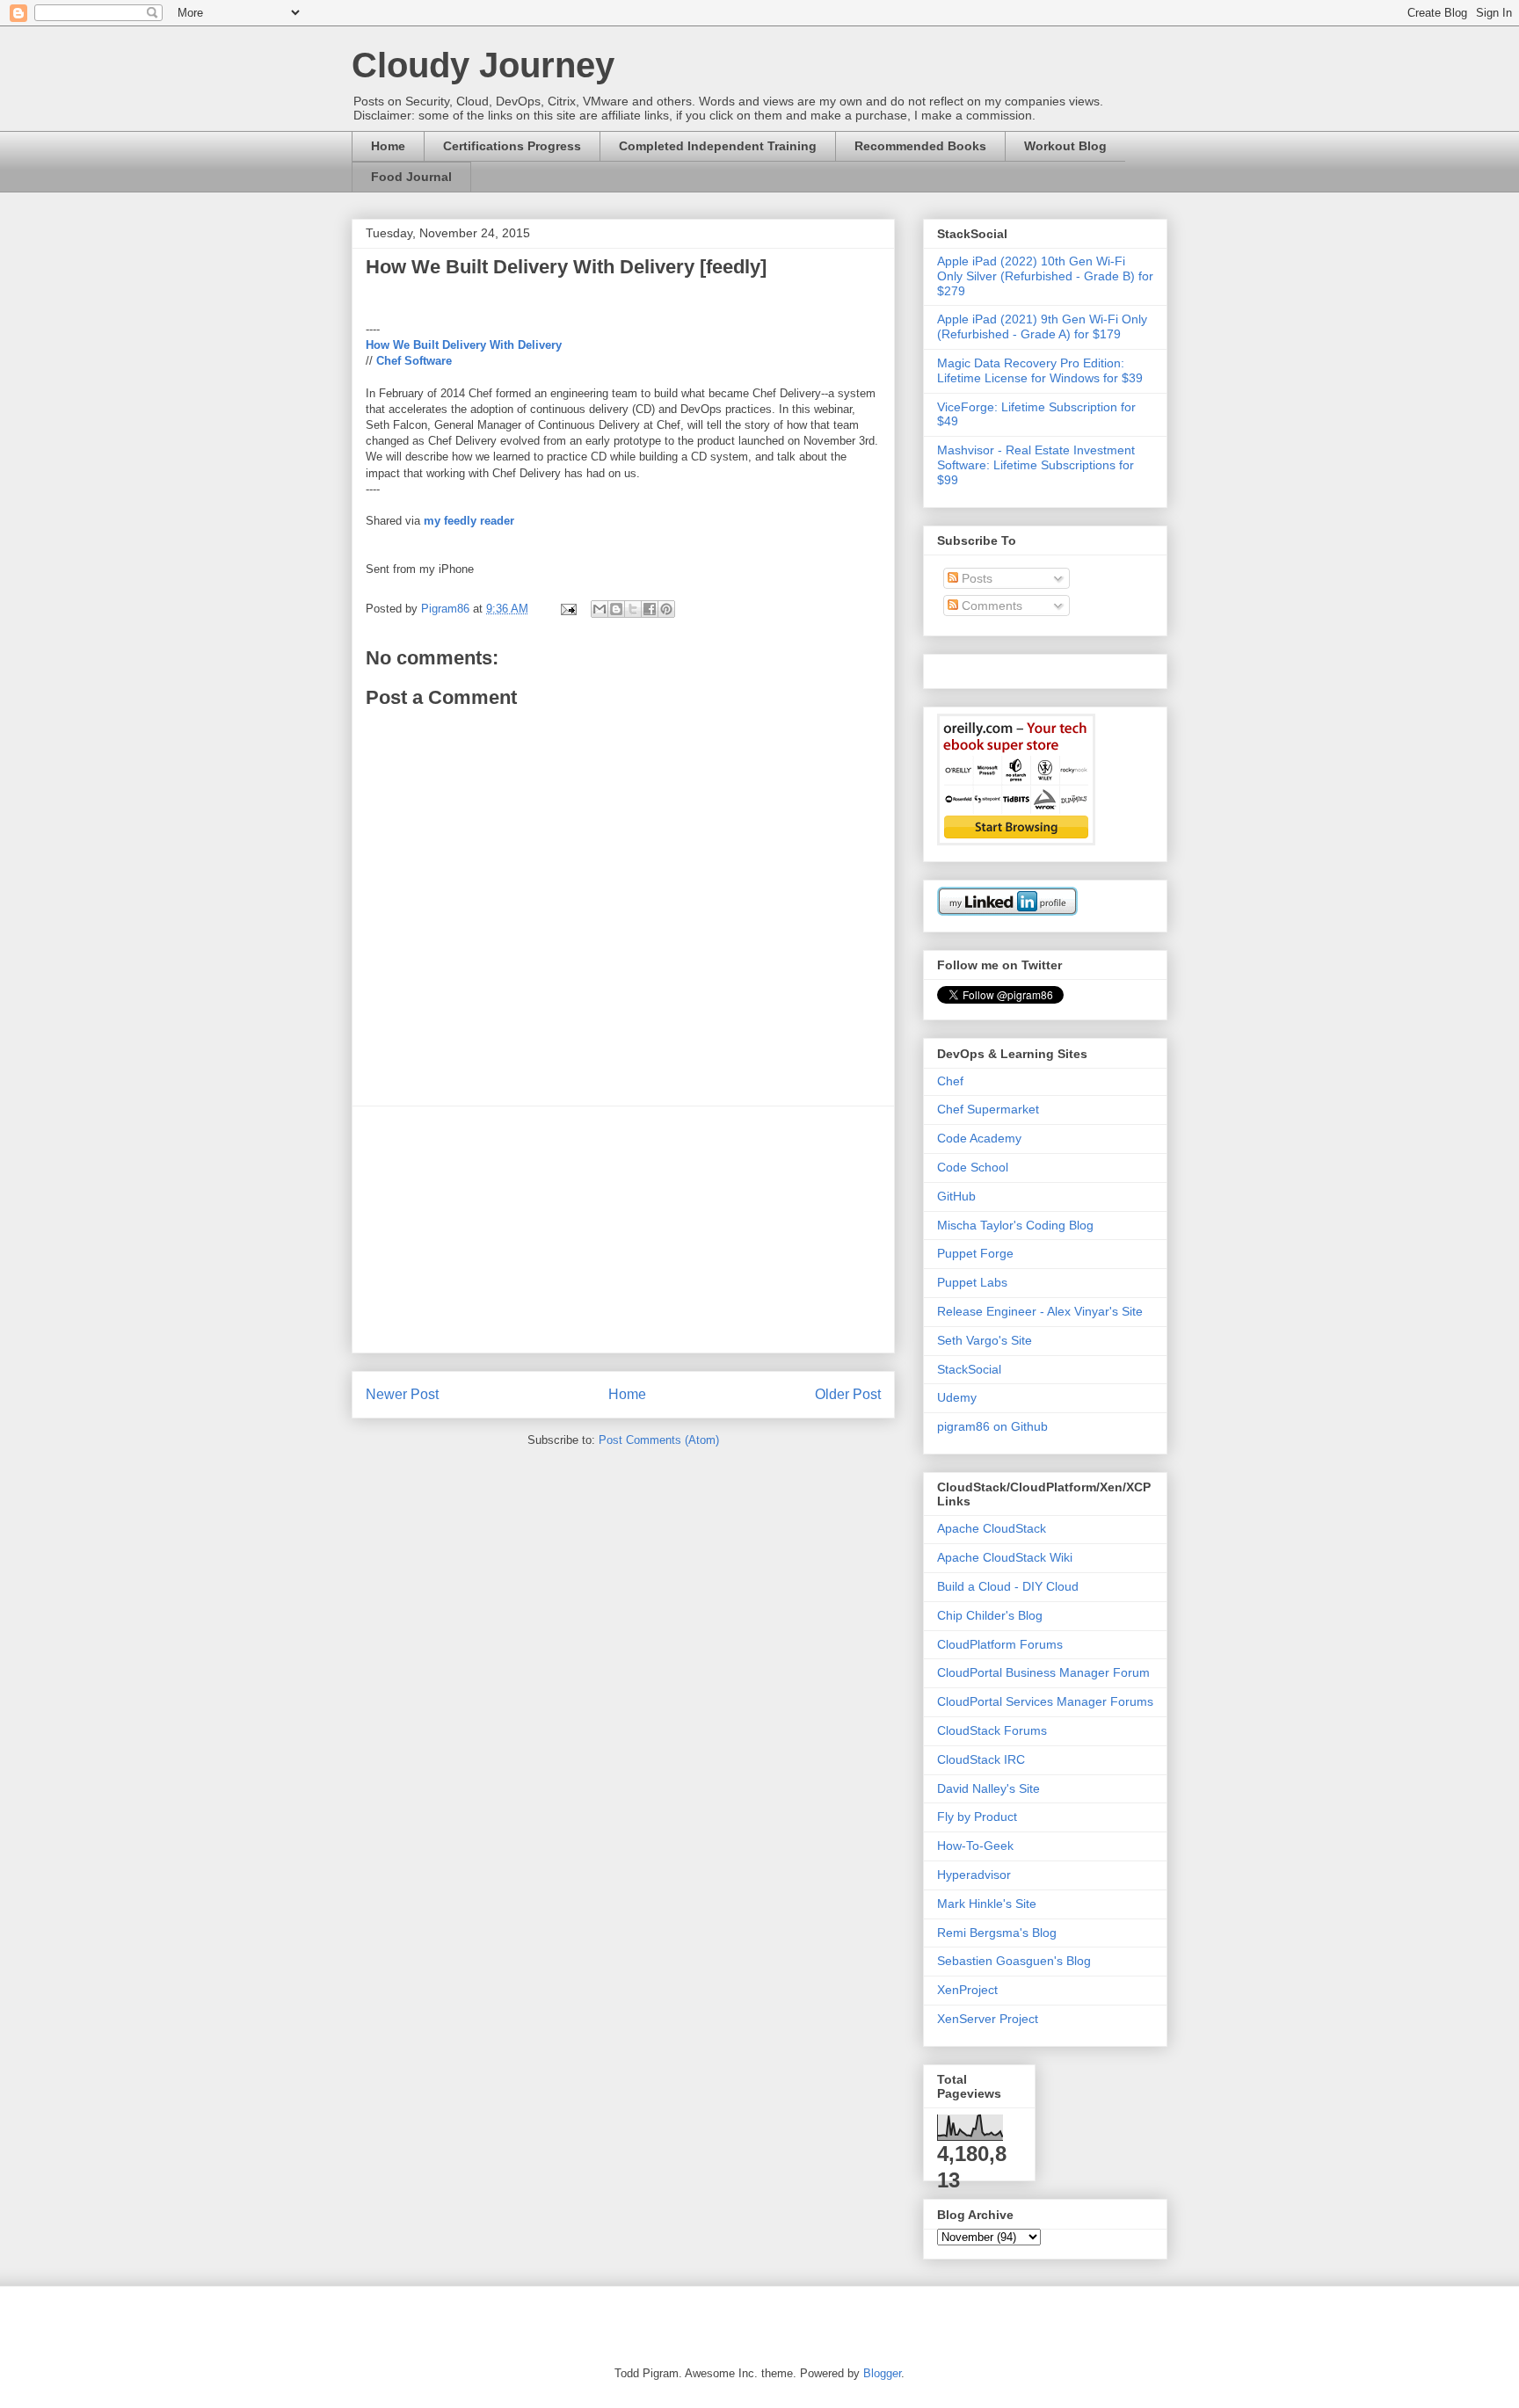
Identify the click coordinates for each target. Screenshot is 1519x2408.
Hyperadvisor (974, 1875)
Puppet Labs (972, 1282)
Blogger (882, 2373)
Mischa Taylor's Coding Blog (1015, 1225)
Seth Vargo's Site (985, 1340)
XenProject (967, 1990)
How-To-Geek (975, 1846)
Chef (950, 1081)
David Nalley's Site (988, 1788)
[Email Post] (567, 609)
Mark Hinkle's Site (987, 1904)
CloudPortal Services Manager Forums (1045, 1701)
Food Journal (411, 177)
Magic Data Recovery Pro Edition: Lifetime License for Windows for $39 (1040, 370)
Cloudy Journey (483, 65)
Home (388, 146)
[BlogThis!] (616, 609)
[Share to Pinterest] (666, 609)
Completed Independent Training (718, 146)
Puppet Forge (975, 1253)
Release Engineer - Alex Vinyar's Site (1040, 1311)
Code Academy (979, 1138)
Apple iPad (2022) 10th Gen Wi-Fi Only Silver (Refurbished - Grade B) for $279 (1045, 276)
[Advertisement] (623, 1229)
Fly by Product (977, 1817)
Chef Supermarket (988, 1109)
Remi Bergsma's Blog (997, 1933)
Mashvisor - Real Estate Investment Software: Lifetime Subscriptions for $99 (1036, 465)
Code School (973, 1167)
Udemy (957, 1397)
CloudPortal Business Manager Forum (1043, 1672)
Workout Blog (1065, 146)
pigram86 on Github (992, 1426)
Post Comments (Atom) (659, 1440)
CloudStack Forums (992, 1730)
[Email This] (600, 609)
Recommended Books (920, 146)
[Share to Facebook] (650, 609)
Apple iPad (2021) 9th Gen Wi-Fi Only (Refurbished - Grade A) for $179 (1042, 326)
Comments (990, 606)
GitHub (956, 1196)
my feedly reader (469, 521)
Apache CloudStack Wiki (1005, 1557)
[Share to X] (633, 609)
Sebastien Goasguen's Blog (1014, 1961)
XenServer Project (988, 2019)
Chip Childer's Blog (990, 1615)
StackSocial (969, 1369)
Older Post (848, 1394)
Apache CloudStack (992, 1528)
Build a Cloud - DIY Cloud (1008, 1586)
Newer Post (402, 1394)
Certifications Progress (512, 146)
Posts (975, 578)
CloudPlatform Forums (1000, 1644)
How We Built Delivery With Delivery (464, 345)
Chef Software (414, 361)
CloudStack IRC (981, 1759)
